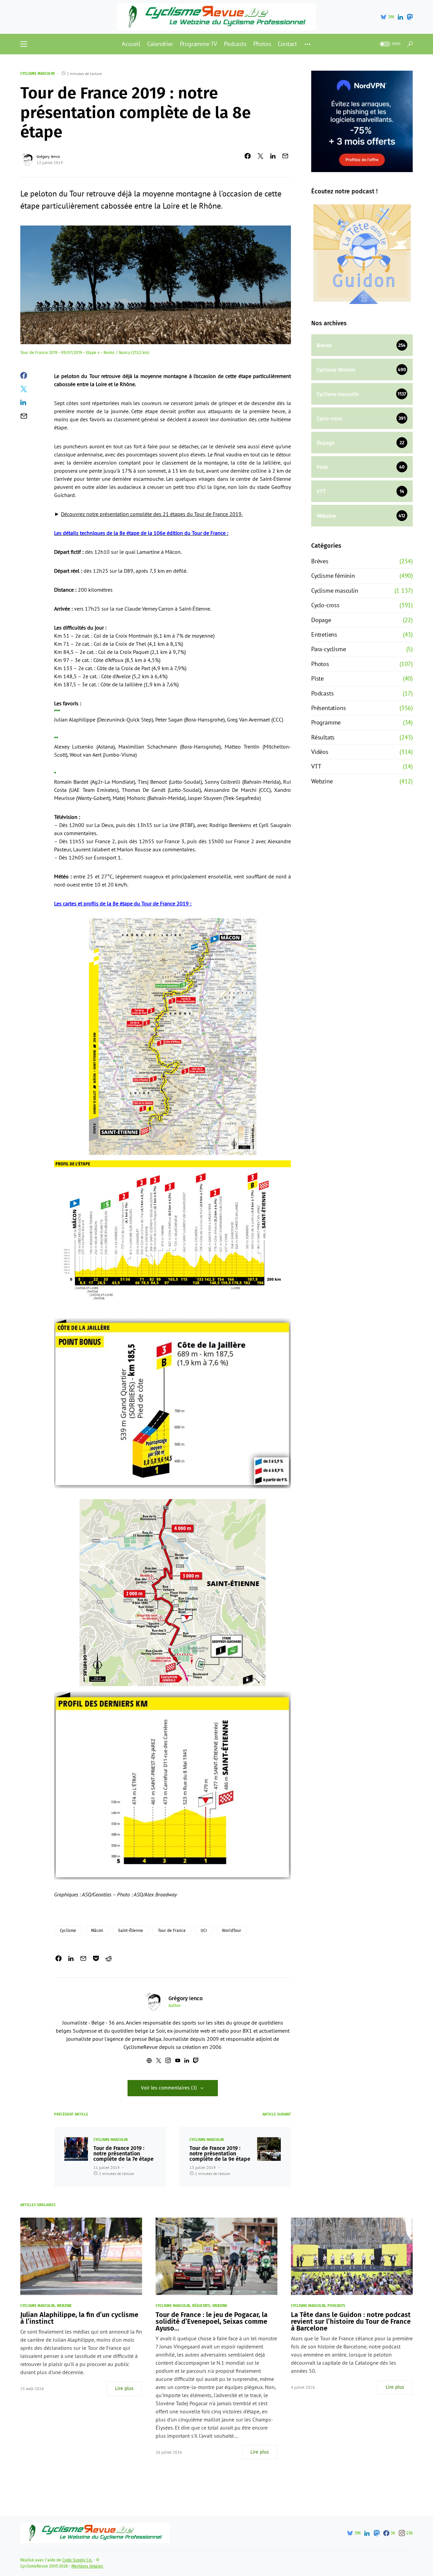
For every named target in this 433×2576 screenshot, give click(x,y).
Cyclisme (68, 1931)
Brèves (320, 561)
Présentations (328, 708)
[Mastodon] (410, 17)
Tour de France (172, 1931)
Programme (326, 722)
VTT (316, 766)
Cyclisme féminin (333, 576)
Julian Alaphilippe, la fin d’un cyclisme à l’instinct (79, 2318)
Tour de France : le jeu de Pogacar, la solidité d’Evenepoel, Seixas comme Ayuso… (212, 2321)
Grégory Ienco (48, 156)
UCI (204, 1931)
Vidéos (320, 752)
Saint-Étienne (131, 1931)
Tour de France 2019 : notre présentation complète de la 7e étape (123, 2154)
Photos (320, 664)
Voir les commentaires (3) (169, 2088)
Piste (317, 678)
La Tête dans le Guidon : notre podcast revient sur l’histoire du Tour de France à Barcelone (351, 2321)
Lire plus (124, 2389)
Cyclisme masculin (37, 74)
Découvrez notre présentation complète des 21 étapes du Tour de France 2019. (152, 514)
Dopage (321, 620)
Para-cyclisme (328, 649)
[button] (24, 44)
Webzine (322, 781)
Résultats (323, 737)
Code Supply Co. (77, 2560)
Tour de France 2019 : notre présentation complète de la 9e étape (220, 2154)
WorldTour (232, 1931)
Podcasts (322, 693)
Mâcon (97, 1931)
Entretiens (324, 634)
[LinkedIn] (400, 17)
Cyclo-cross (325, 605)
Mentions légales (87, 2566)
